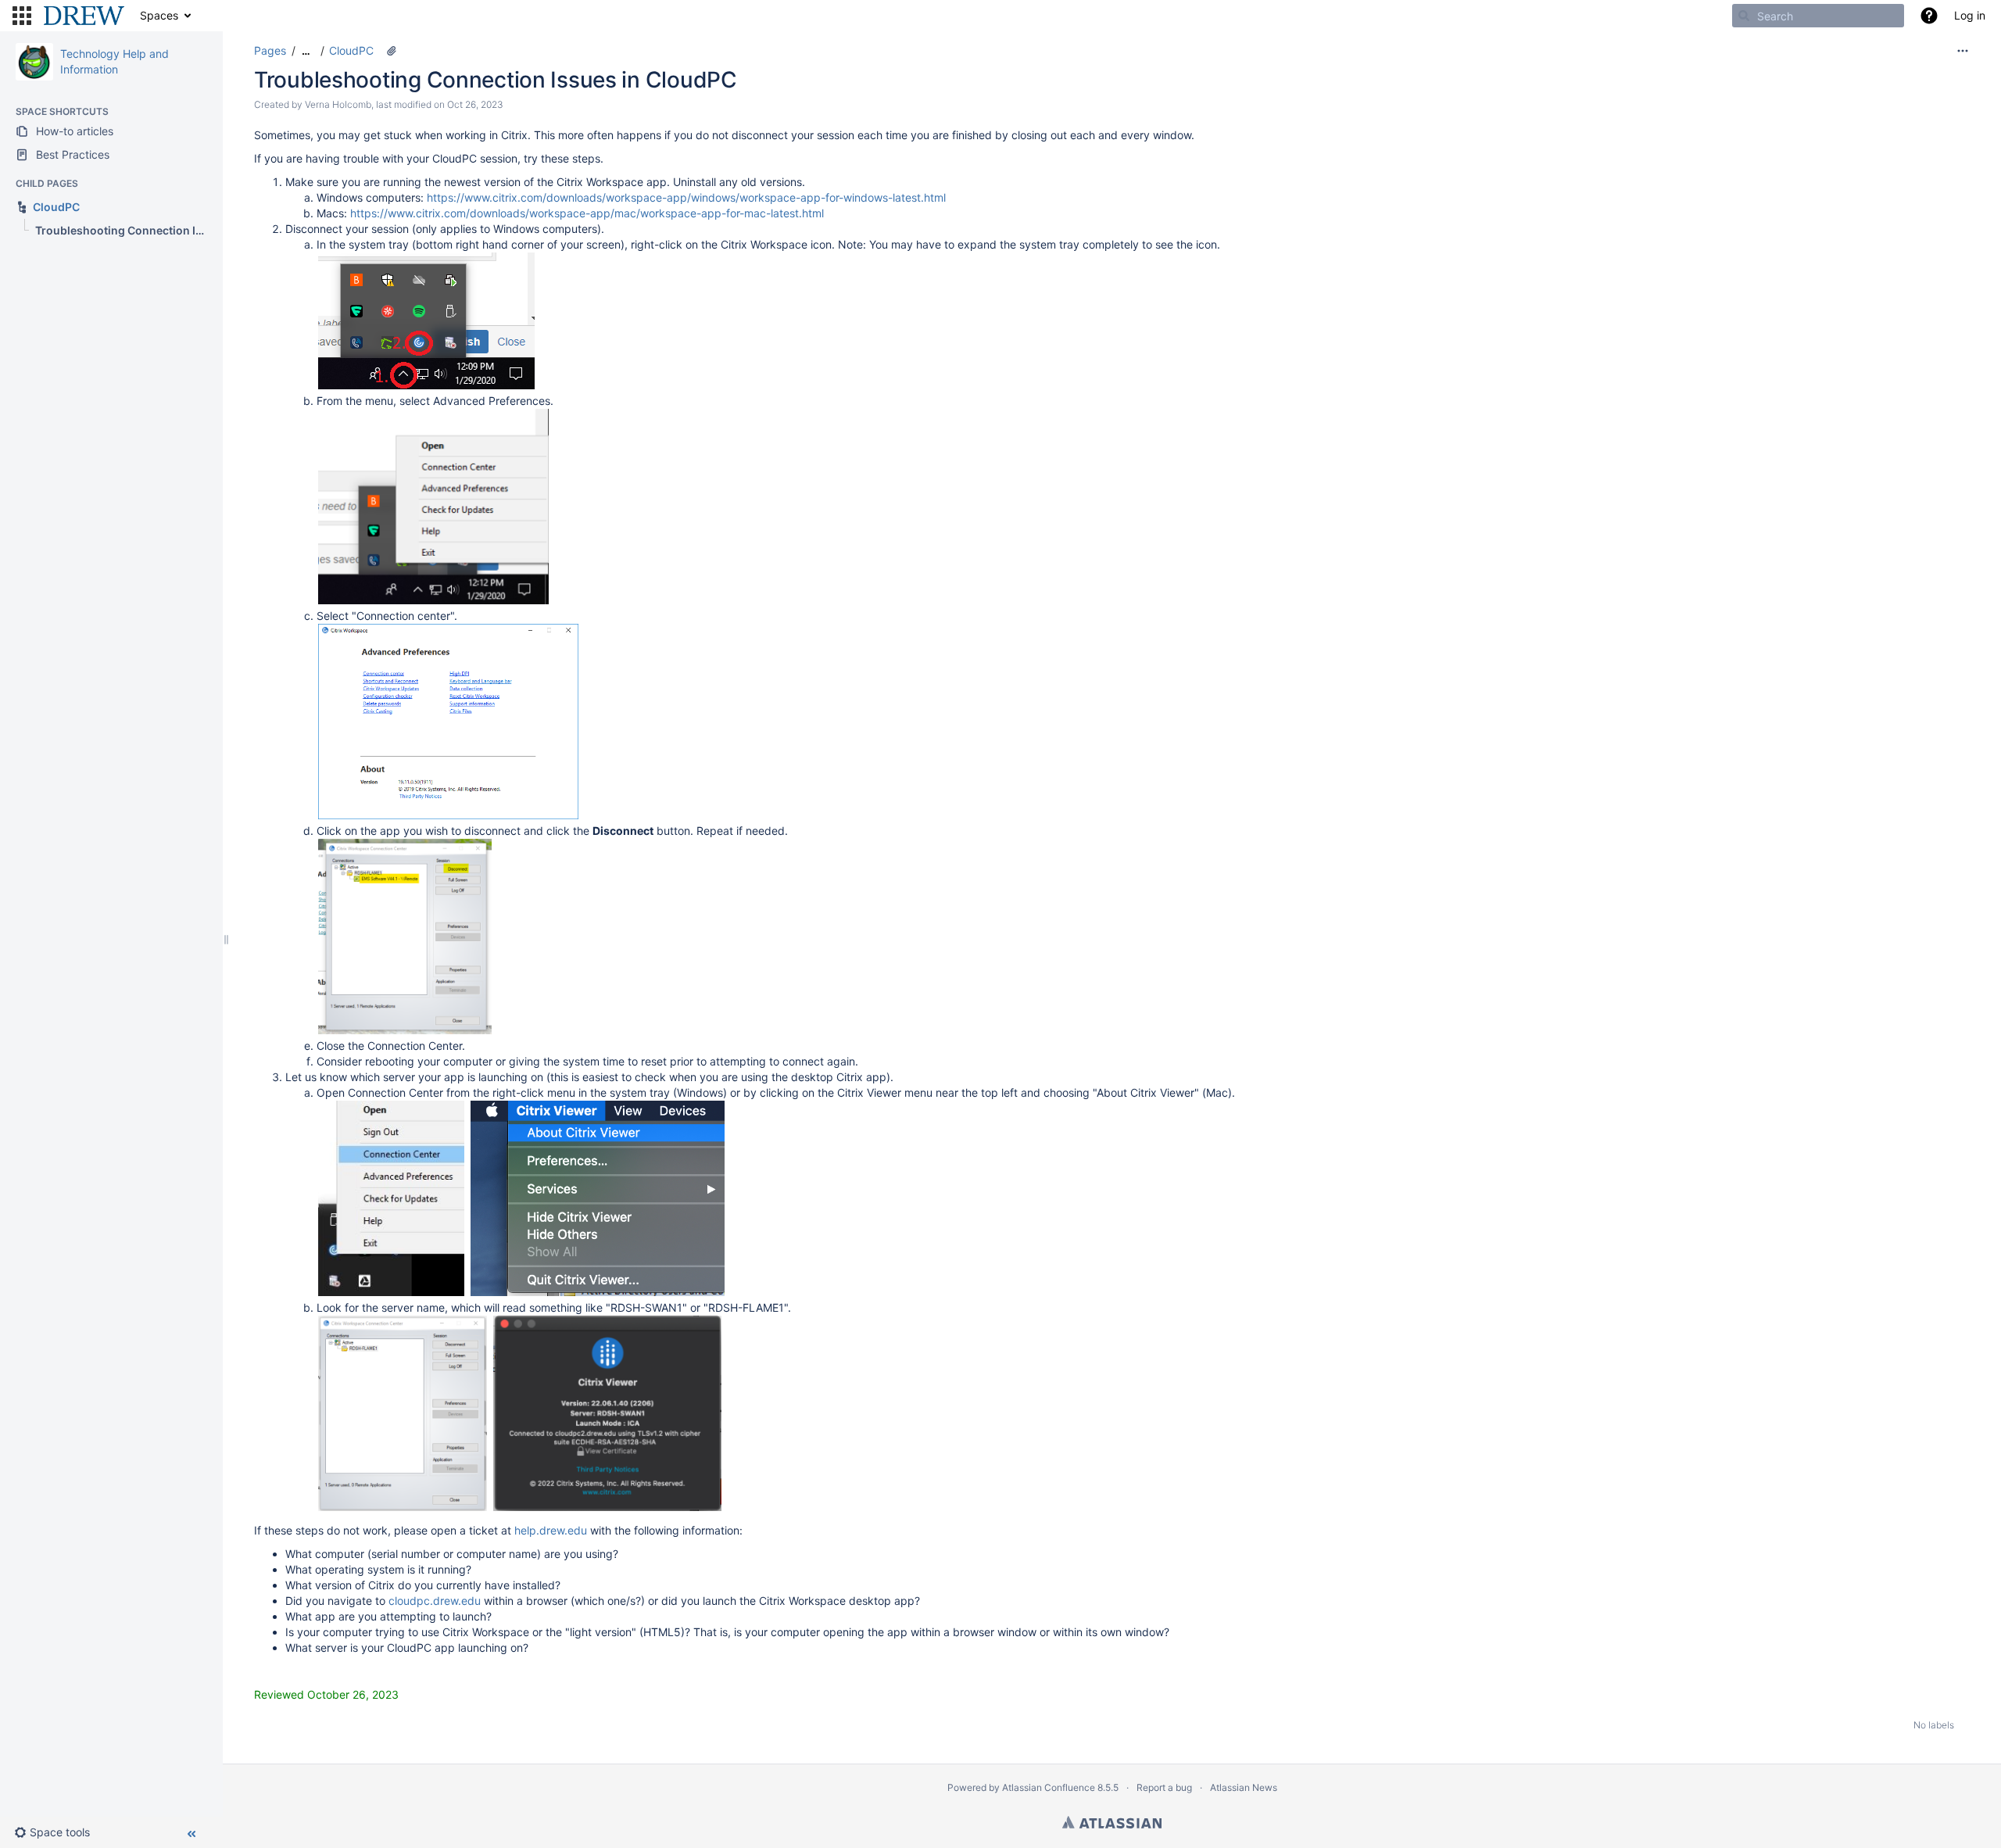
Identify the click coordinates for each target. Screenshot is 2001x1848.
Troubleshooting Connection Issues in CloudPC (496, 80)
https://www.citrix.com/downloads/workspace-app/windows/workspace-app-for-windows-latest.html (686, 197)
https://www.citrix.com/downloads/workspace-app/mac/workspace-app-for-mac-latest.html (587, 213)
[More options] (1963, 51)
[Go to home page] (84, 16)
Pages (270, 50)
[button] (22, 16)
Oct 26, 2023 (475, 104)
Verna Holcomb (338, 104)
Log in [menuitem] (1970, 15)
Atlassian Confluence (1049, 1787)
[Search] (1744, 16)
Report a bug (1164, 1787)
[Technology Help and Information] (34, 62)
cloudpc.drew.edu (435, 1601)
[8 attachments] (392, 51)
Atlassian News (1244, 1787)
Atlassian (1112, 1822)
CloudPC (351, 50)
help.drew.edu (551, 1530)
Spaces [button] (159, 15)
